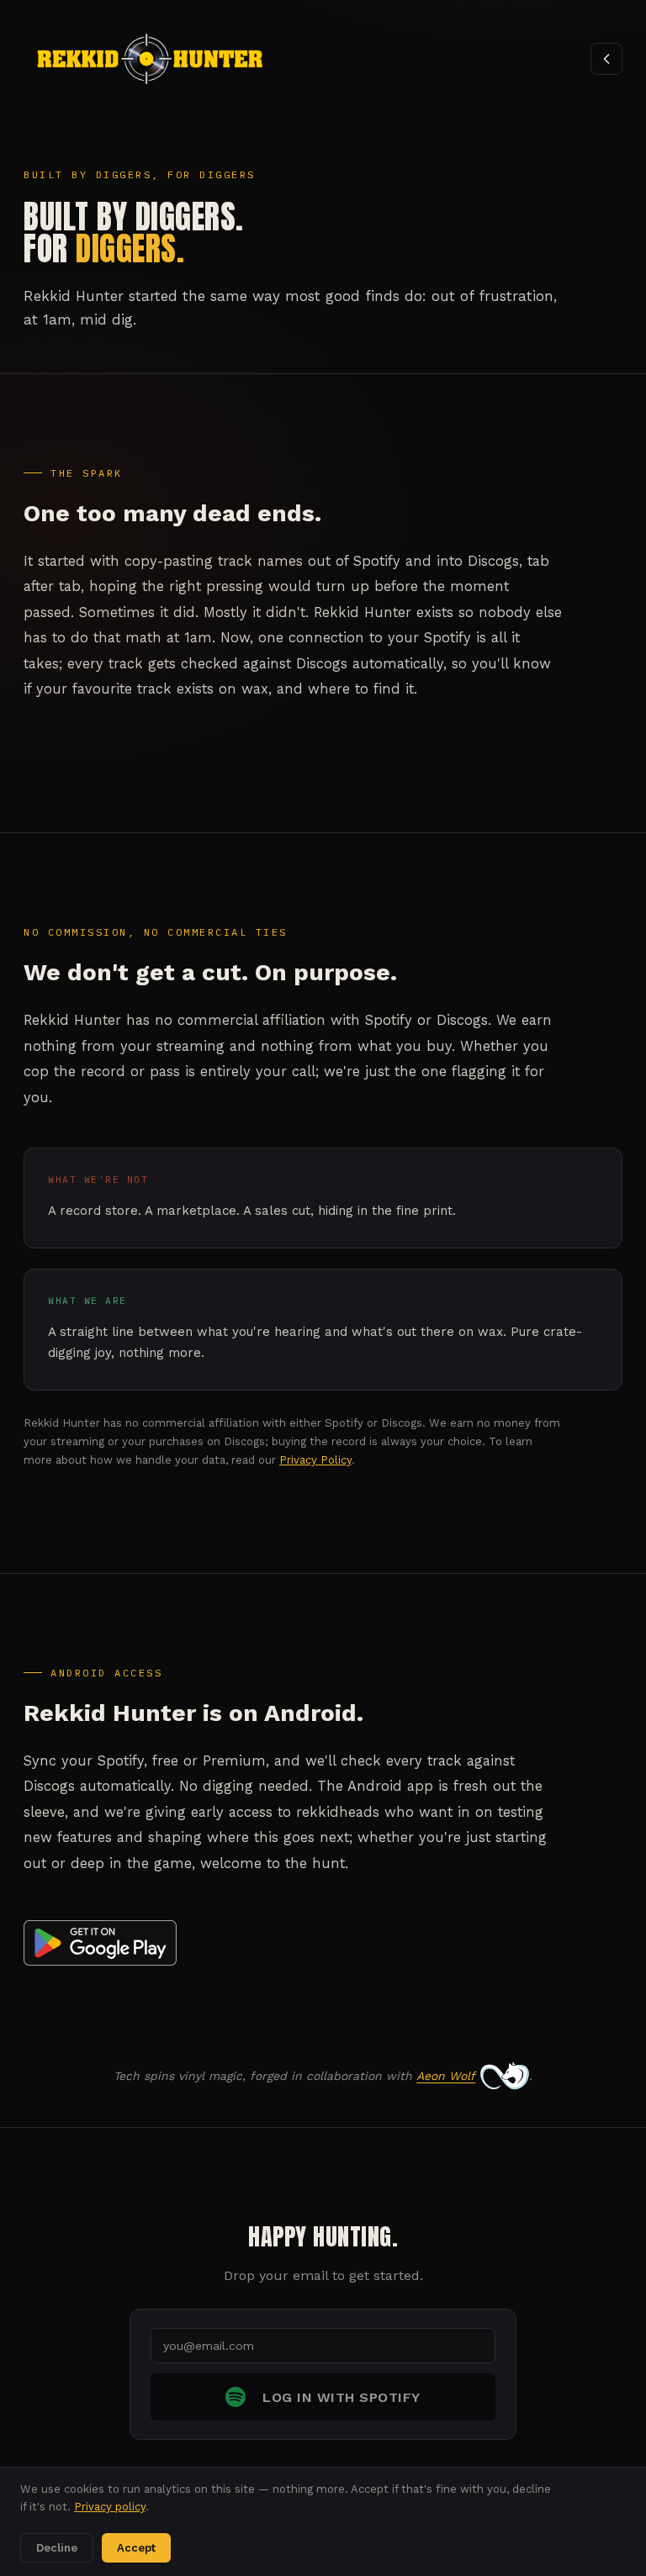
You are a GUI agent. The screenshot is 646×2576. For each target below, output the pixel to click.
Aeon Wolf (446, 2076)
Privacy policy (110, 2507)
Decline (57, 2548)
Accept (136, 2548)
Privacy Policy (315, 1460)
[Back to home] (606, 59)
